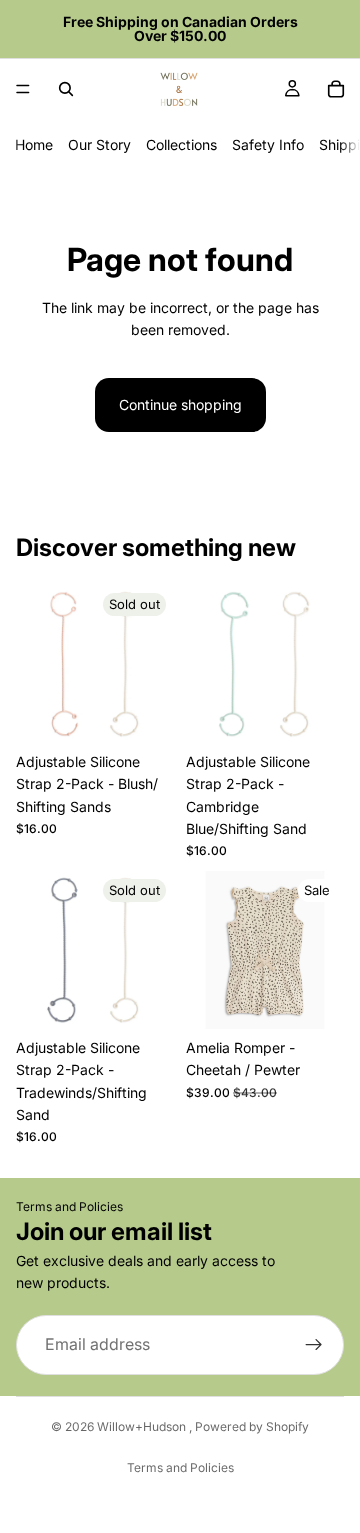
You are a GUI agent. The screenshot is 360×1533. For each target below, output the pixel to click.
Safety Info (268, 144)
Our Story (99, 144)
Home (34, 144)
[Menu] (23, 89)
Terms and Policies (69, 1206)
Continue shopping (180, 404)
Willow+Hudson (143, 1426)
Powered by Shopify (252, 1426)
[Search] (66, 89)
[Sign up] (314, 1345)
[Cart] (336, 89)
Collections (181, 144)
